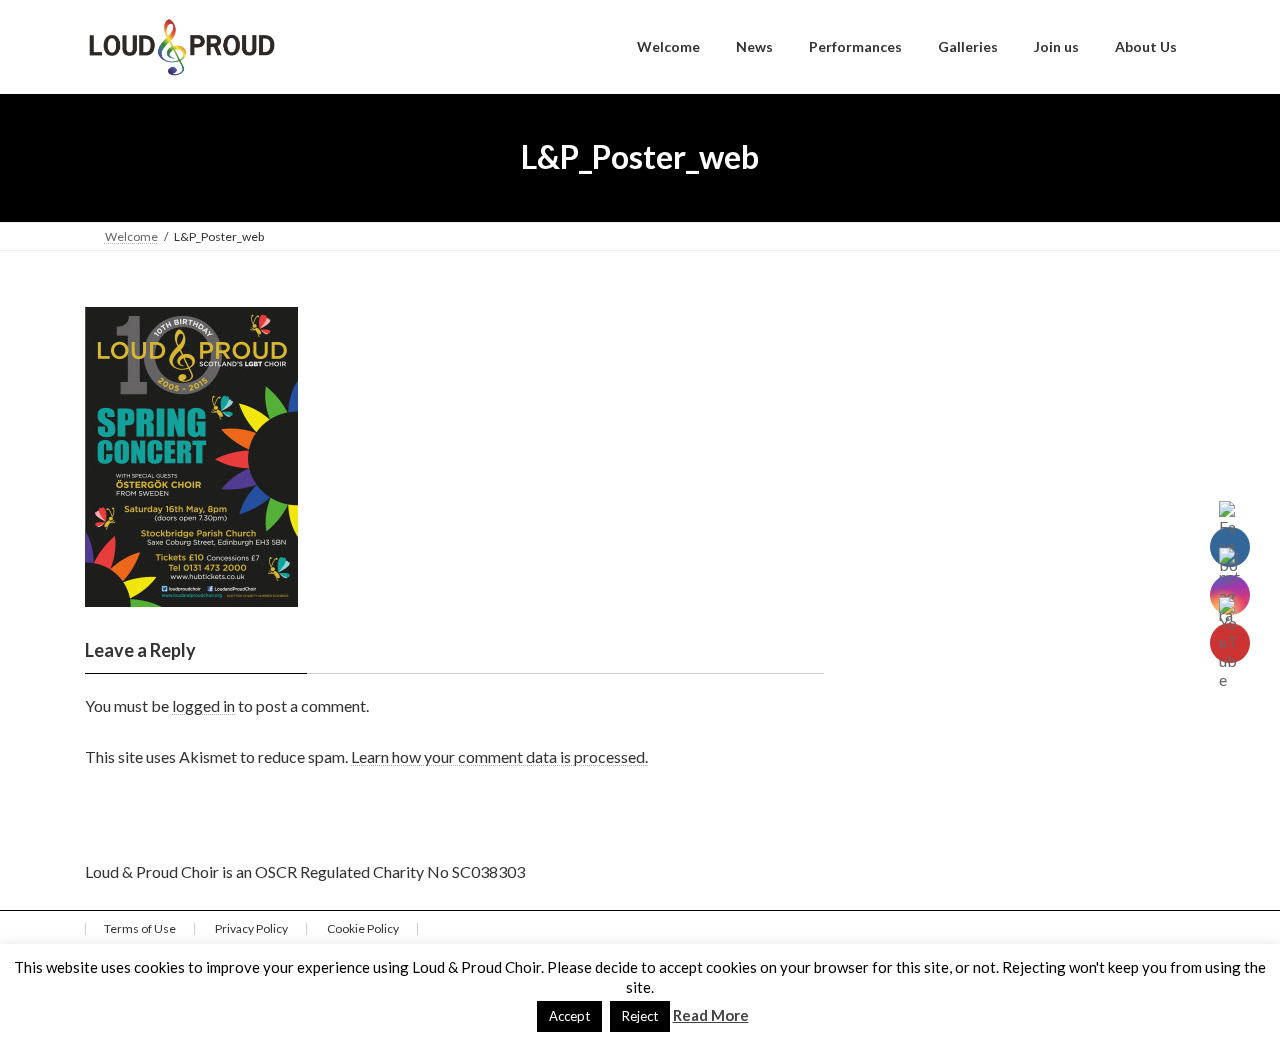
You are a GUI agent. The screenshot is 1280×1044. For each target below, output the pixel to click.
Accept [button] (569, 1016)
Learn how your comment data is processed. (499, 756)
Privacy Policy (251, 928)
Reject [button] (640, 1016)
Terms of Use (140, 928)
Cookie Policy (363, 928)
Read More (711, 1015)
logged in (203, 705)
